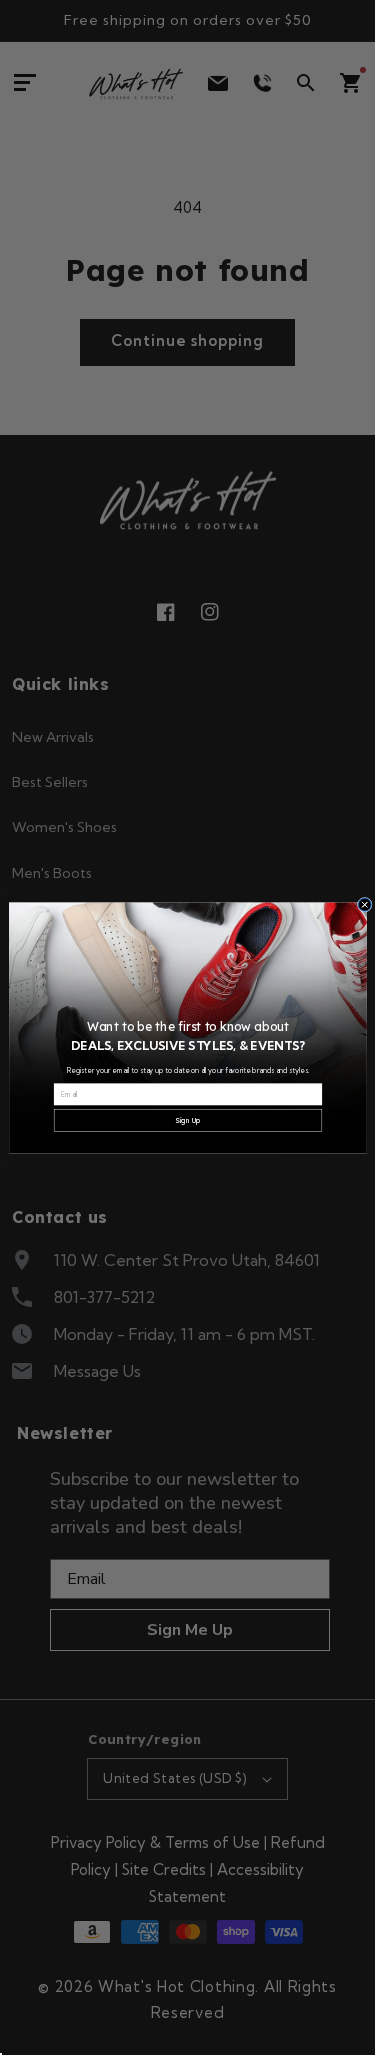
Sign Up (187, 1120)
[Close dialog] (364, 904)
